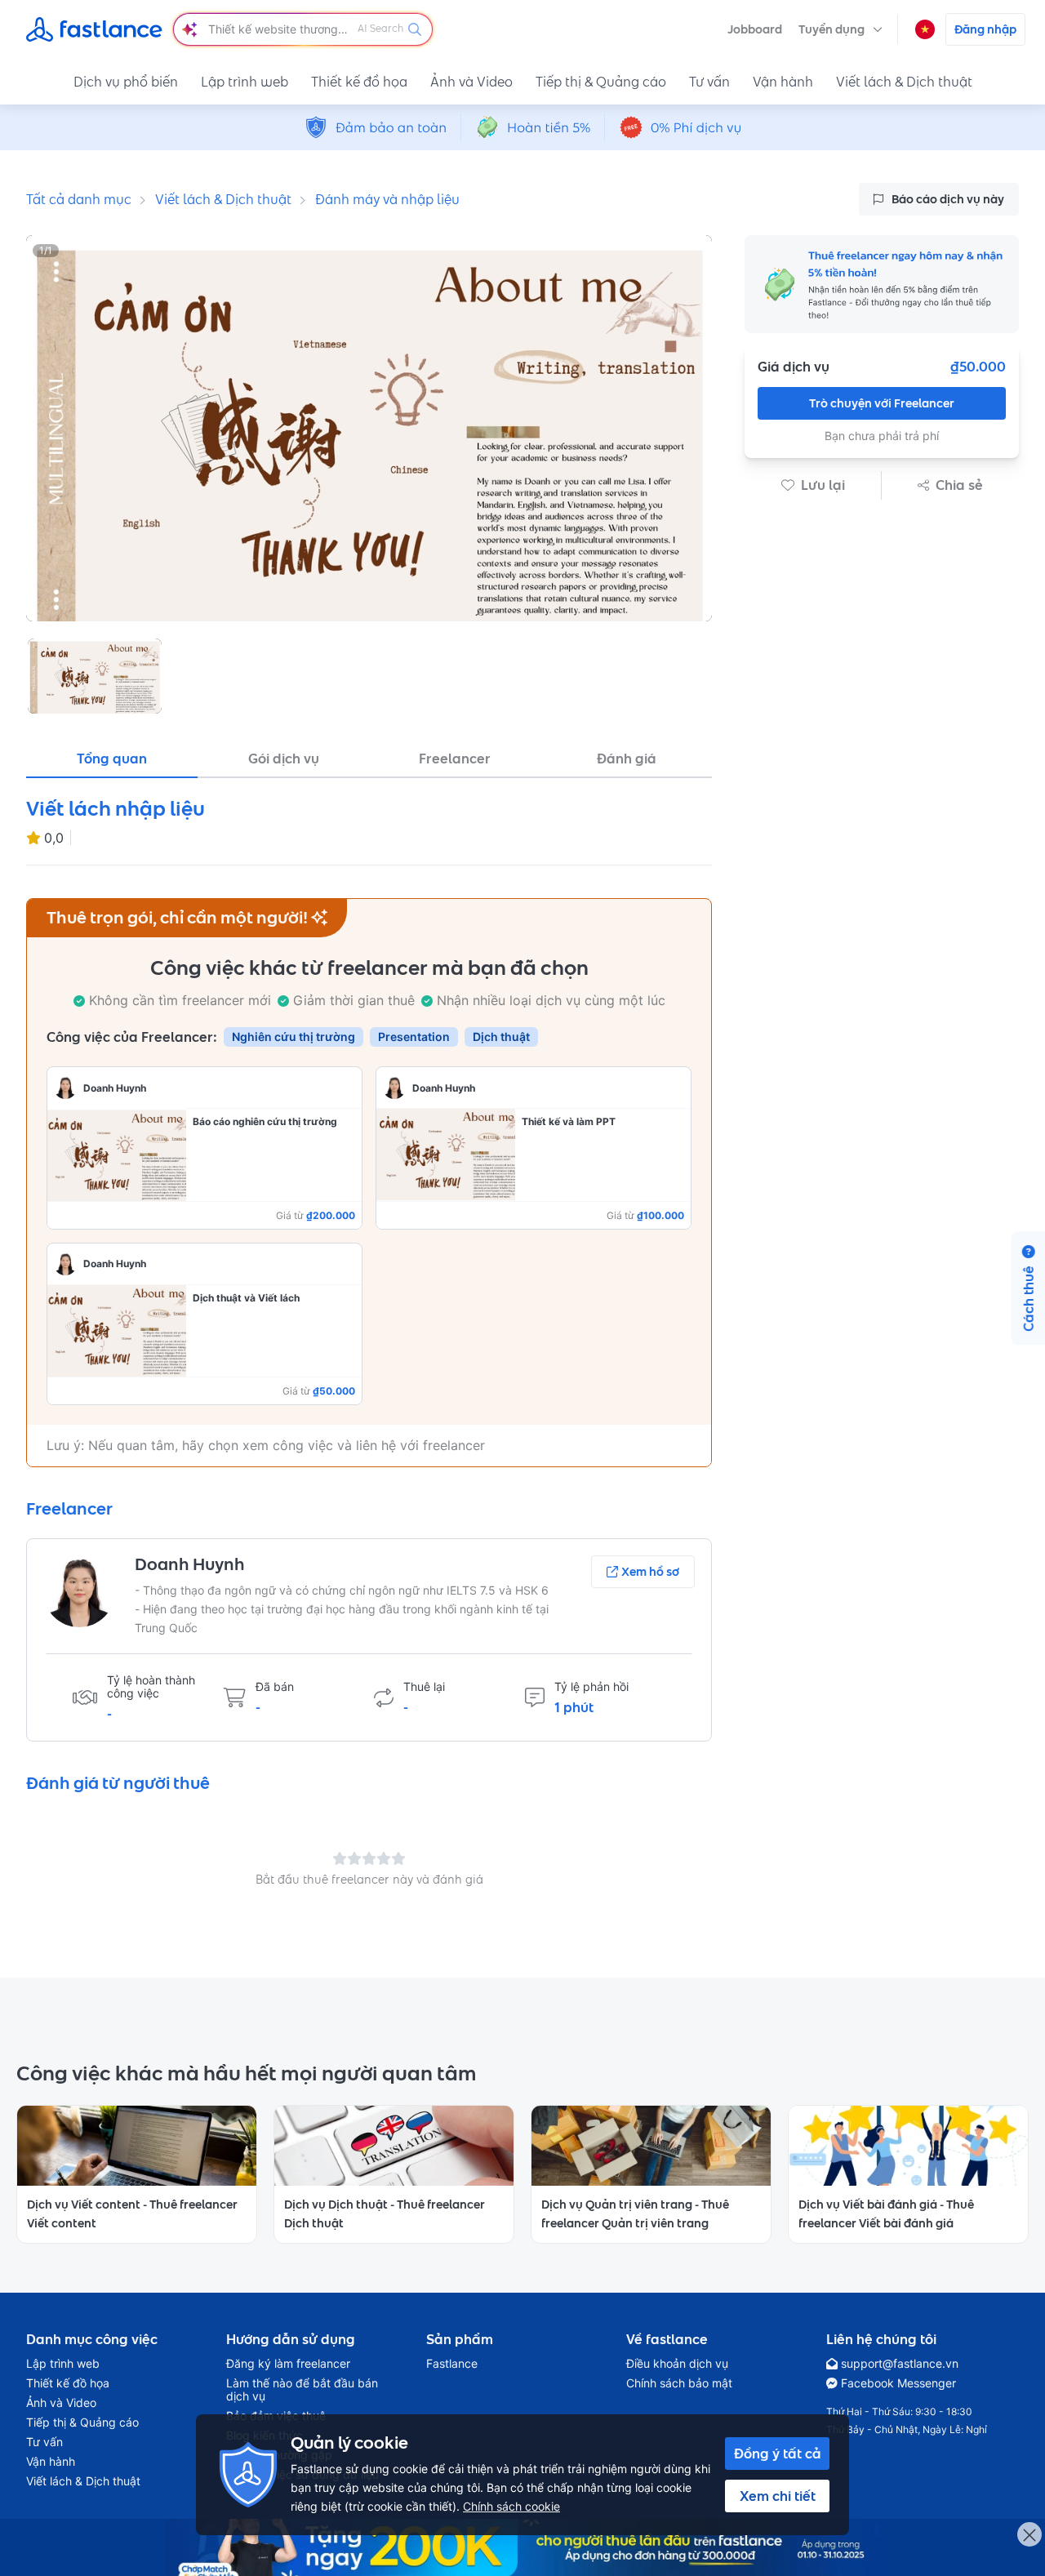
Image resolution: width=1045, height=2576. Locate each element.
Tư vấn (709, 82)
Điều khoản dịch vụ (677, 2364)
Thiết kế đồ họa (359, 82)
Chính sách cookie (511, 2506)
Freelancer (455, 759)
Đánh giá (627, 759)
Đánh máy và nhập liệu (387, 199)
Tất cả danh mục (79, 199)
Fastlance (452, 2364)
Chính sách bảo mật (679, 2383)
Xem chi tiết (778, 2496)
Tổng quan (112, 759)
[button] (840, 29)
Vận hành (783, 82)
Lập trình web (245, 82)
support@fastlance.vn (900, 2364)
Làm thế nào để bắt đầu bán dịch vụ (302, 2390)
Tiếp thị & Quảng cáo (601, 82)
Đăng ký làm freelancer (288, 2364)
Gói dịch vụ (284, 759)
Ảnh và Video (471, 82)
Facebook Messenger (898, 2383)
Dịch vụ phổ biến (126, 82)
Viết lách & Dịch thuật (904, 82)
